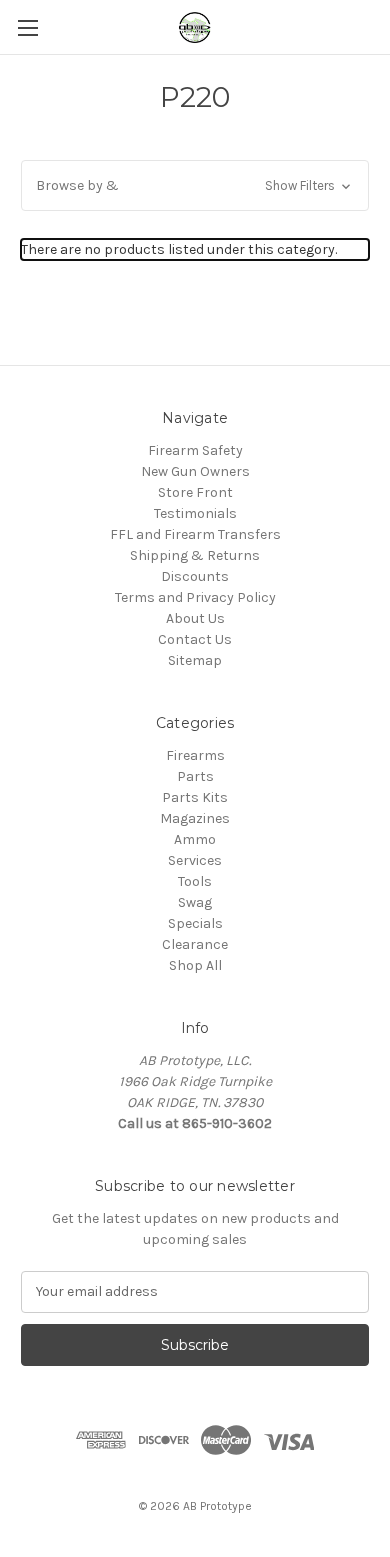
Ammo (195, 839)
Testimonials (195, 513)
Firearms (195, 755)
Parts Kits (195, 797)
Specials (195, 923)
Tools (195, 881)
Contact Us (195, 639)
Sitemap (195, 660)
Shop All (195, 965)
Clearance (195, 944)
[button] (195, 185)
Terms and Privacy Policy (195, 597)
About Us (195, 618)
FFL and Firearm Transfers (195, 534)
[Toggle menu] (27, 27)
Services (195, 860)
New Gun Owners (195, 471)
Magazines (195, 818)
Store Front (195, 492)
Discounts (195, 576)
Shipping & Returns (195, 555)
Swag (195, 902)
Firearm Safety (195, 450)
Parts (195, 776)
